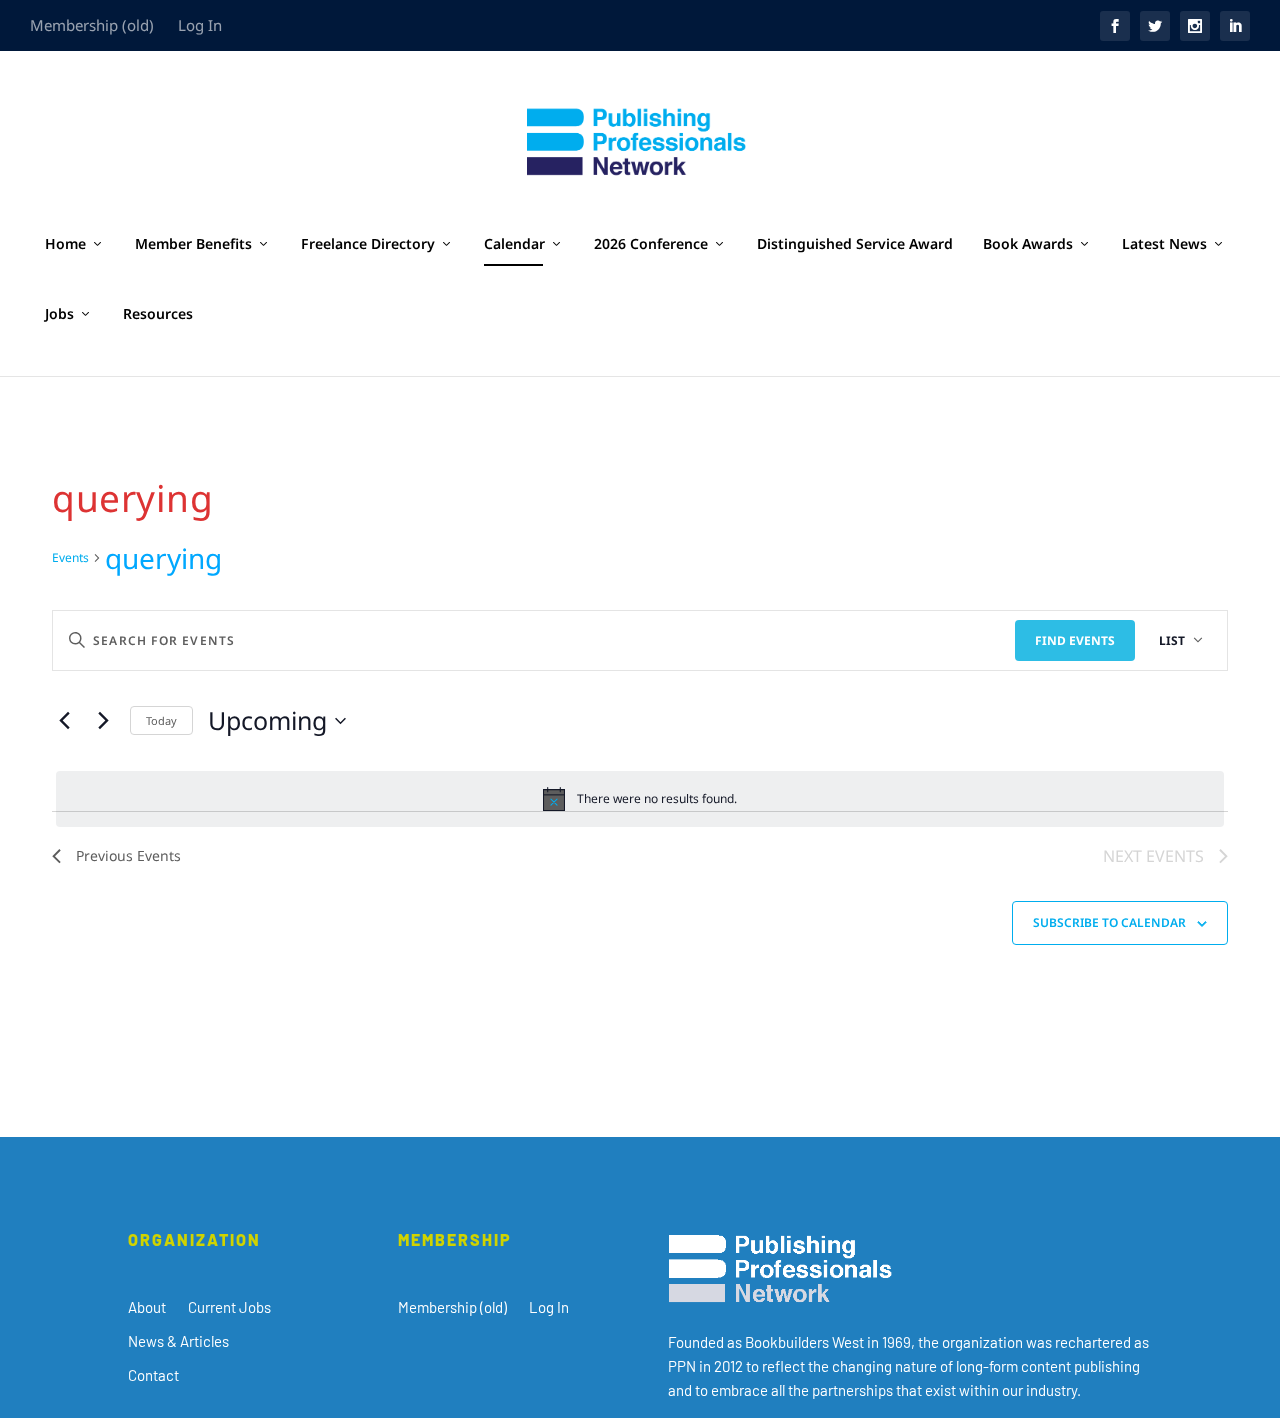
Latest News (1164, 244)
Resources (158, 314)
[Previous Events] (64, 721)
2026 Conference (651, 244)
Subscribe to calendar (1109, 922)
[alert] (640, 799)
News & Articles (178, 1341)
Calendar (514, 244)
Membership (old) (92, 25)
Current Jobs (229, 1307)
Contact (153, 1375)
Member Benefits (193, 244)
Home (65, 244)
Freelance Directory (368, 244)
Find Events (1075, 640)
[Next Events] (103, 721)
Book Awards (1028, 244)
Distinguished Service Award (855, 244)
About (147, 1307)
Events (70, 558)
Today (161, 720)
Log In (200, 25)
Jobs (59, 314)
